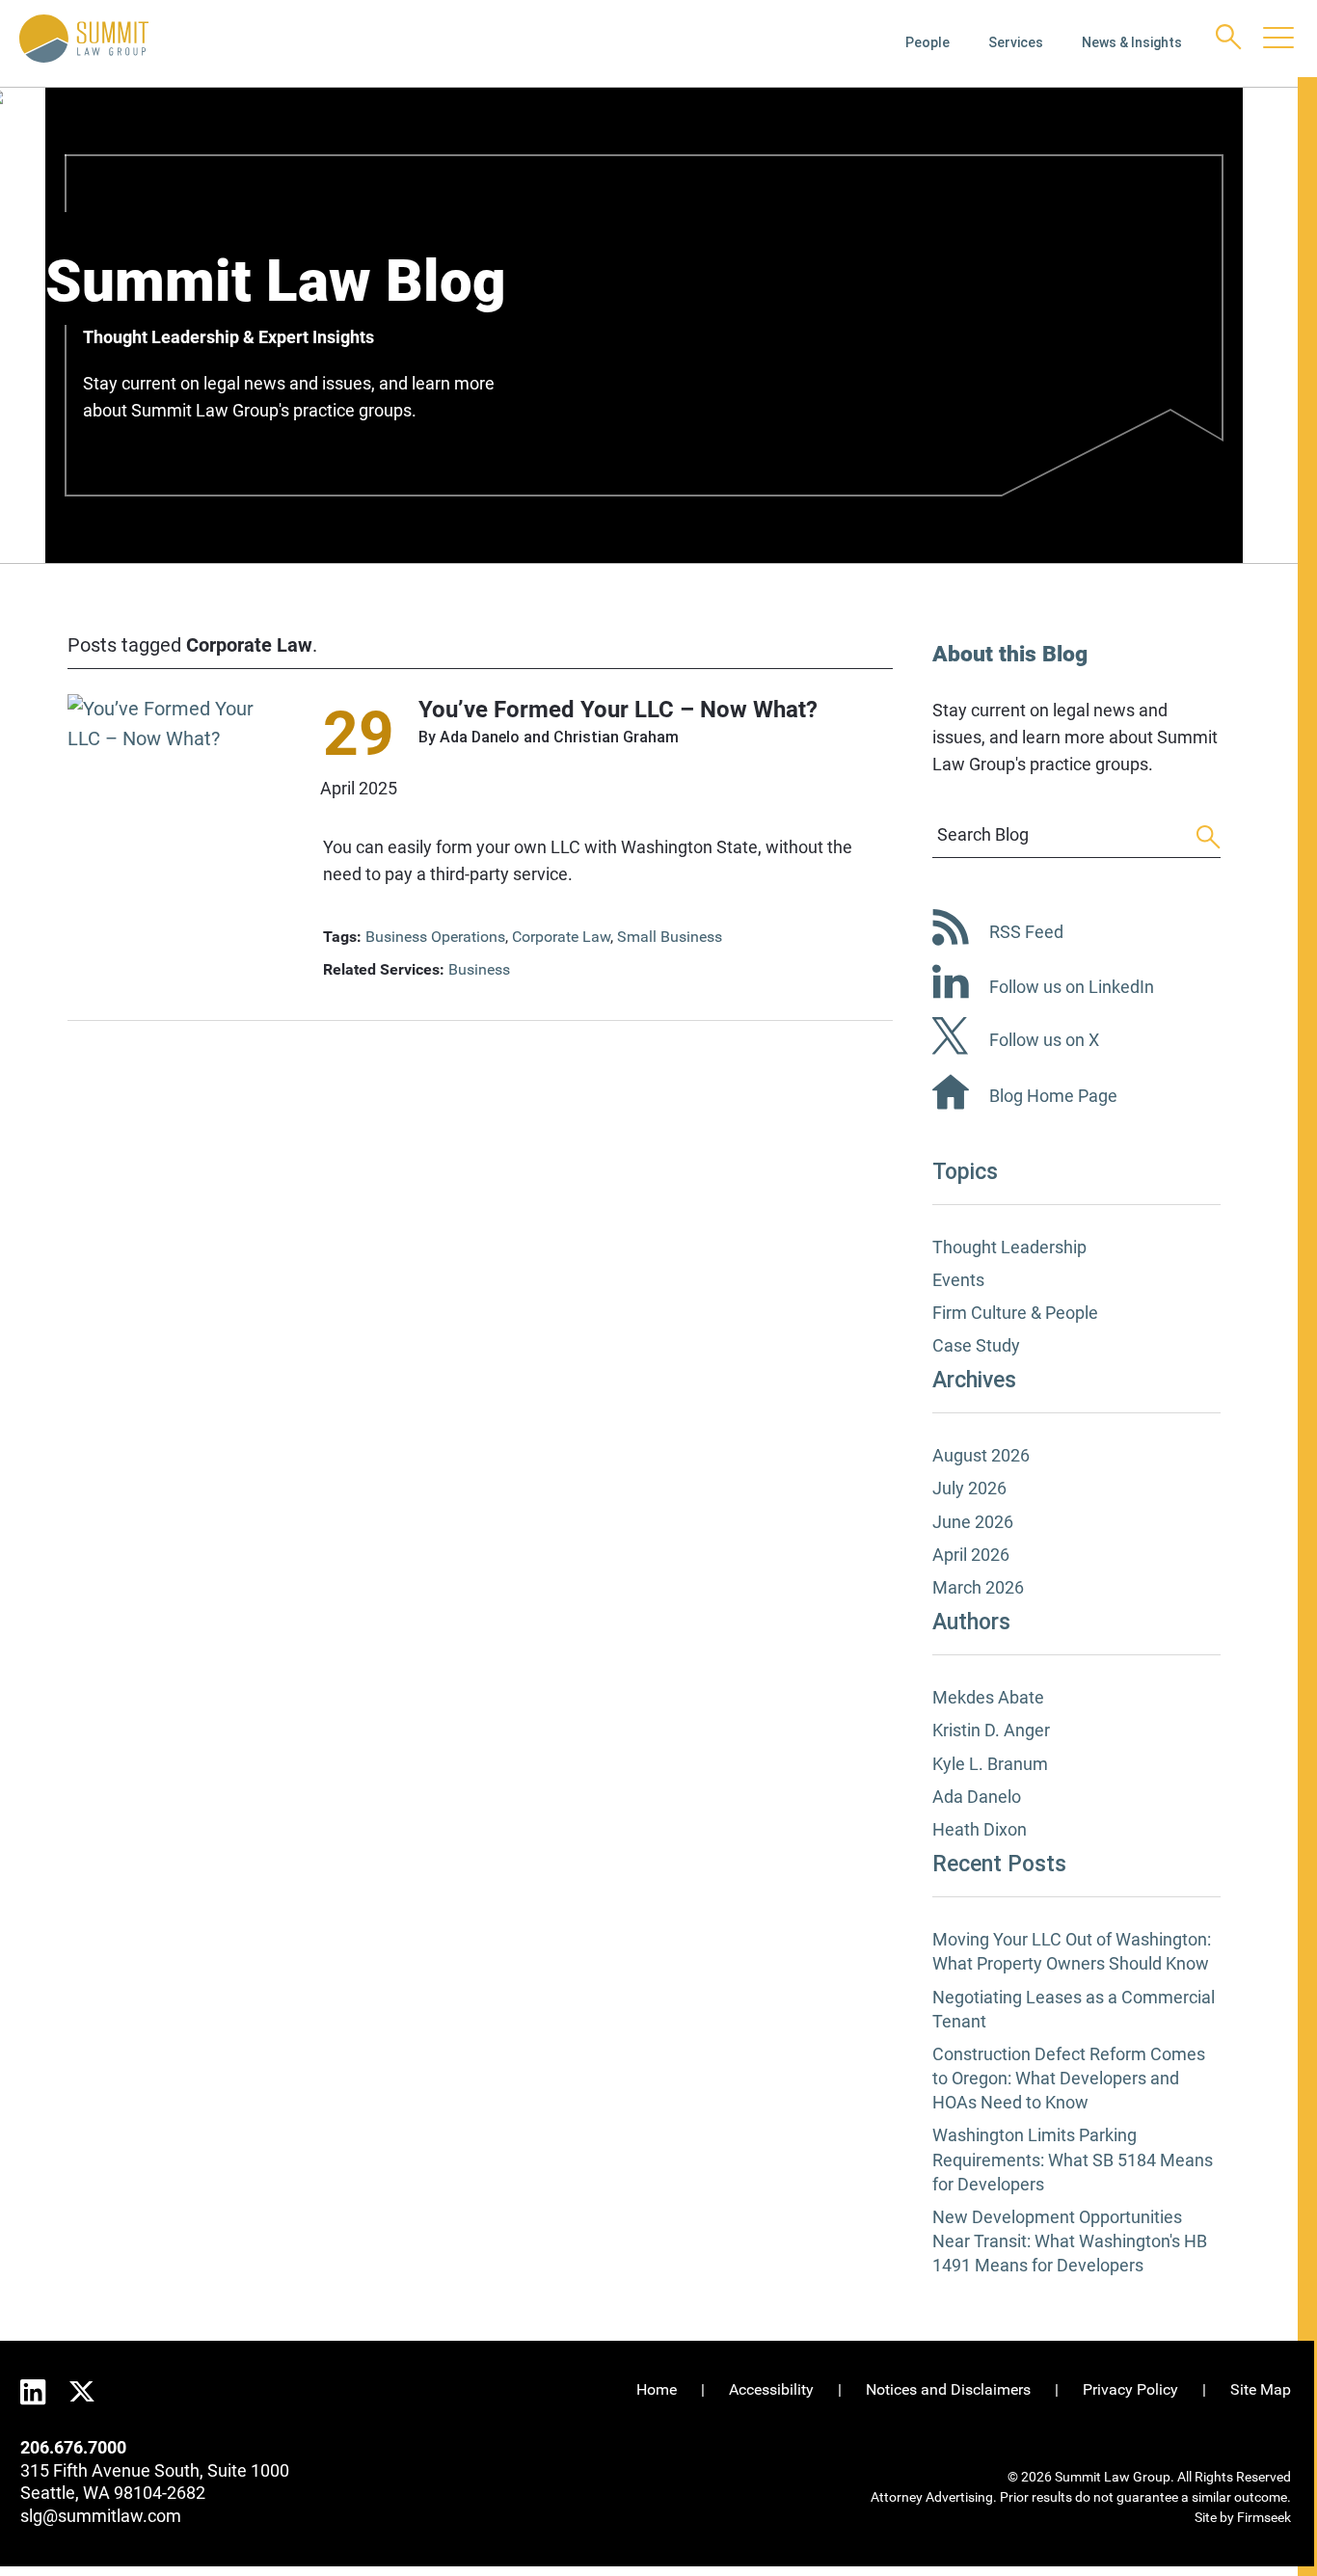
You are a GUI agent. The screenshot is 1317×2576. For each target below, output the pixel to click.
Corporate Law (561, 937)
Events (958, 1280)
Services (1016, 42)
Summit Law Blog (276, 281)
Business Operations (435, 937)
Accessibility (771, 2389)
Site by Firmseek (1243, 2517)
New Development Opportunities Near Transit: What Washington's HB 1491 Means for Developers (1070, 2241)
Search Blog (983, 834)
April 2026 (971, 1555)
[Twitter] (82, 2389)
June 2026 (973, 1522)
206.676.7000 (73, 2447)
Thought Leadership (1009, 1247)
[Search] (1229, 37)
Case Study (976, 1345)
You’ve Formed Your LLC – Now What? (618, 710)
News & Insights (1132, 42)
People (927, 42)
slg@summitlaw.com (101, 2516)
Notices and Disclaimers (948, 2389)
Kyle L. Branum (990, 1764)
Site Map (1261, 2389)
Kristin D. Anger (991, 1730)
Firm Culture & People (1015, 1313)
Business (479, 969)
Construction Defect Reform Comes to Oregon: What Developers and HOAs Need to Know (1069, 2078)
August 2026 (981, 1455)
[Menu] (1278, 40)
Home (657, 2389)
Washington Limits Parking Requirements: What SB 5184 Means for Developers (1073, 2159)
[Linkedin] (33, 2392)
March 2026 (978, 1587)
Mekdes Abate (988, 1697)
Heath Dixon (980, 1829)
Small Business (670, 937)
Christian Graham (616, 737)
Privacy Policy (1130, 2389)
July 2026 (969, 1488)
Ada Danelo (480, 737)
